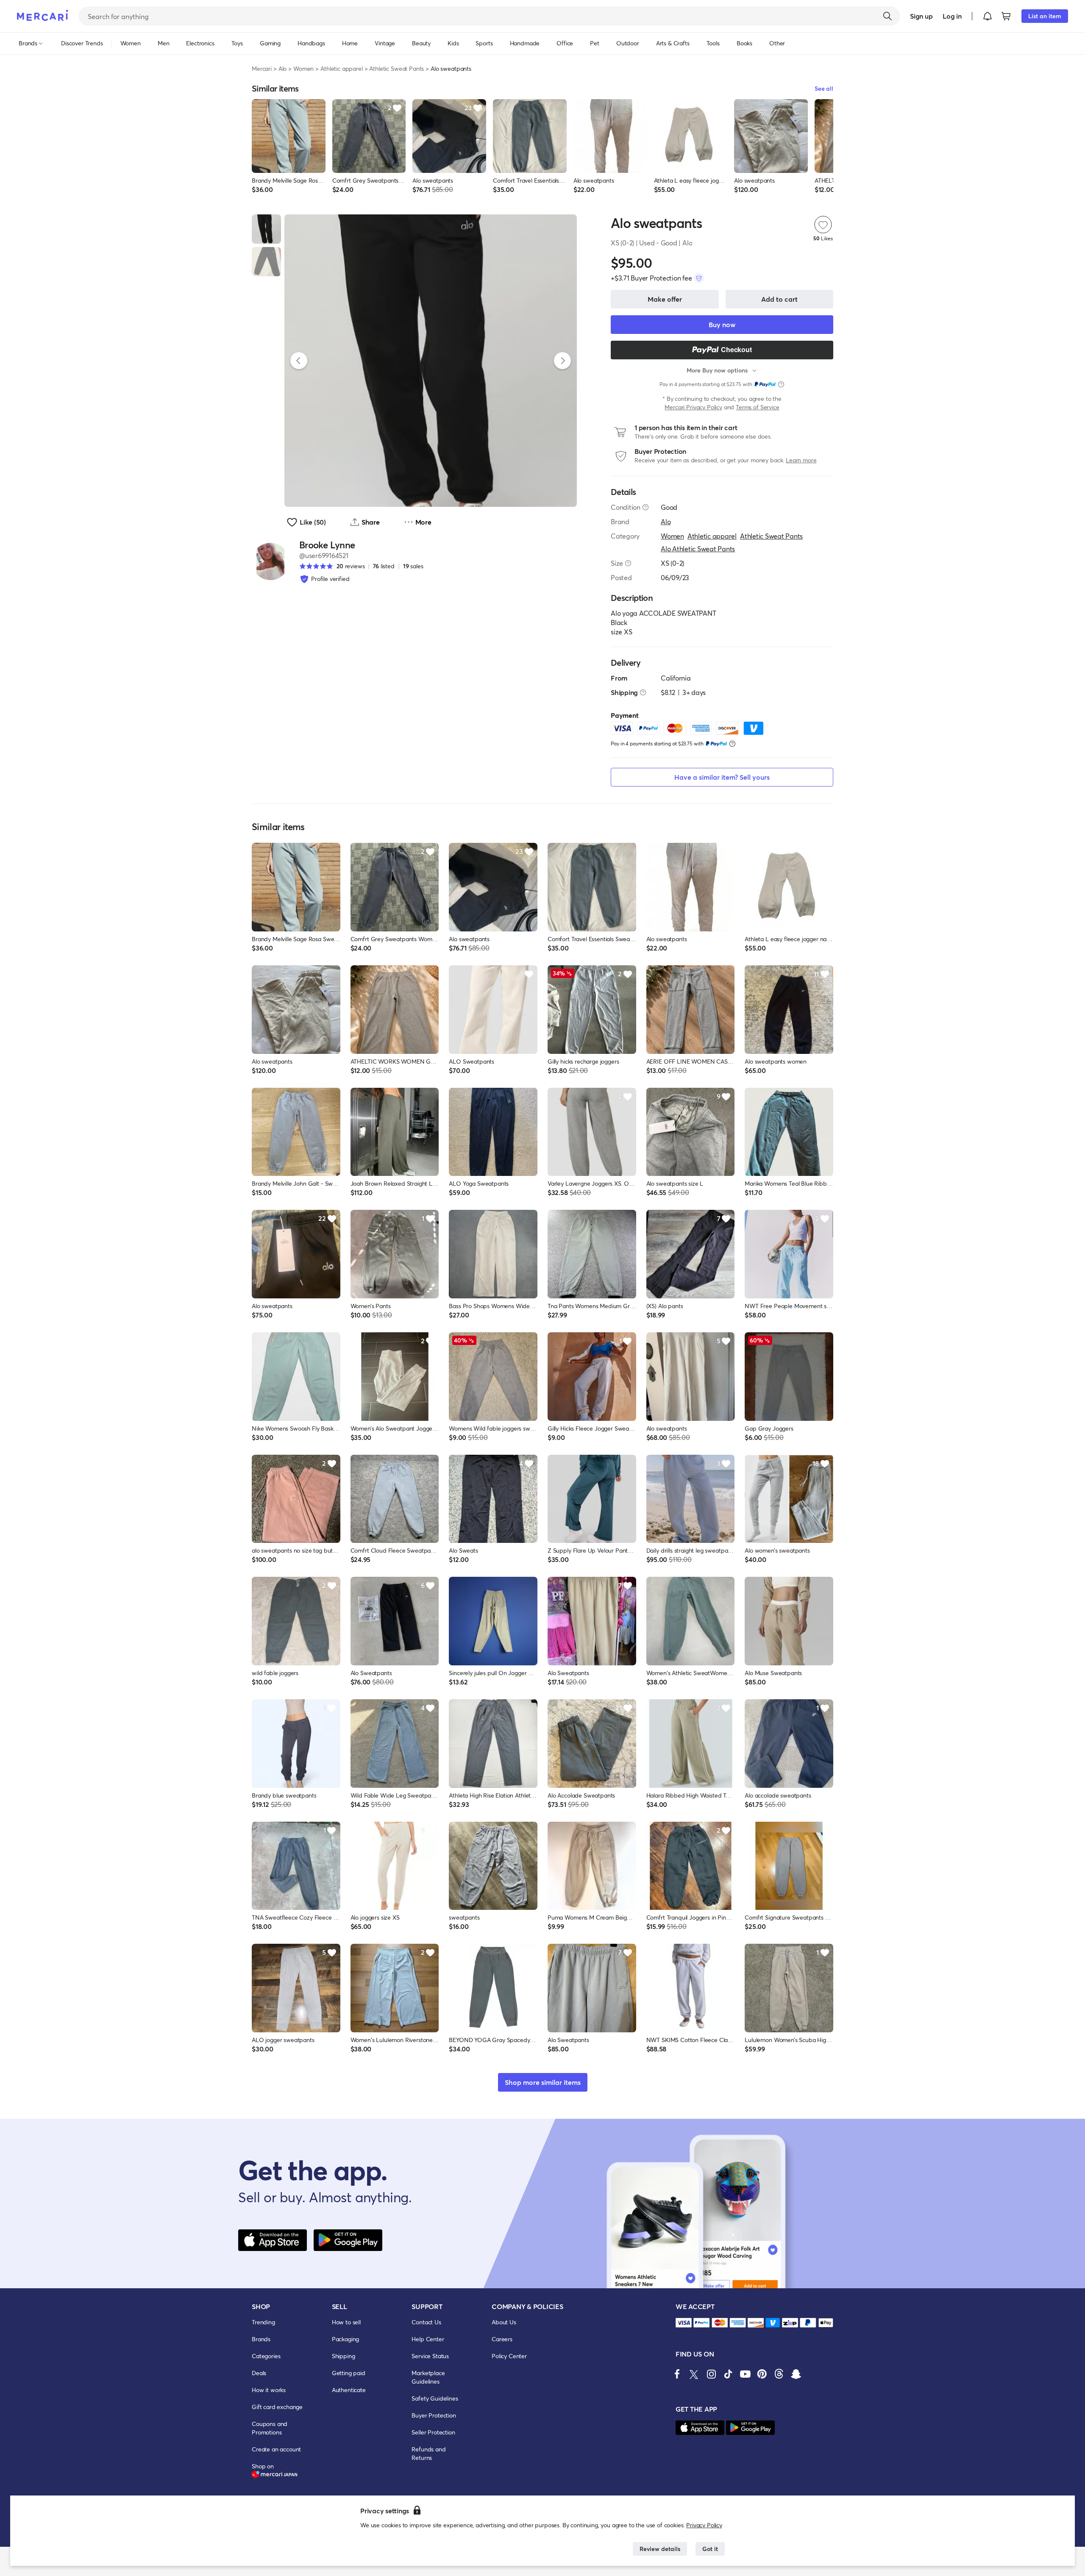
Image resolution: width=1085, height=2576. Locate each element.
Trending (263, 2322)
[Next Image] (562, 361)
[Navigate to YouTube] (745, 2374)
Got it (710, 2549)
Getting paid (349, 2373)
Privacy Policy (704, 2525)
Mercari (262, 68)
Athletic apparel (341, 68)
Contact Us (426, 2322)
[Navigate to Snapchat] (796, 2374)
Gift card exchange (277, 2407)
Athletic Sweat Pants (396, 68)
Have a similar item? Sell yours (722, 777)
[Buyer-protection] (699, 278)
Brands (261, 2339)
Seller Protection (433, 2432)
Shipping (344, 2356)
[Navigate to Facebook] (677, 2374)
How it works (269, 2390)
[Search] (887, 16)
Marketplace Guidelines (428, 2377)
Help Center (428, 2339)
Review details (660, 2549)
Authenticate (349, 2390)
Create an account (276, 2449)
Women (303, 68)
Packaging (346, 2339)
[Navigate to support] (684, 2323)
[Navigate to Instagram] (711, 2374)
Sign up (921, 16)
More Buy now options (717, 370)
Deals (259, 2373)
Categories (266, 2356)
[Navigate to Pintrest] (762, 2374)
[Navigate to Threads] (779, 2374)
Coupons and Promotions (270, 2428)
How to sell (346, 2322)
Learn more (801, 460)
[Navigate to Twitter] (694, 2374)
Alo (283, 68)
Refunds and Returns (428, 2453)
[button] (988, 16)
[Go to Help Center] (645, 507)
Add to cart (779, 299)
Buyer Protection (434, 2415)
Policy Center (509, 2356)
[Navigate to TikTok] (728, 2374)
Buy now (722, 324)
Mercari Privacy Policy (693, 407)
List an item (1045, 16)
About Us (504, 2322)
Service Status (430, 2356)
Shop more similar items (543, 2082)
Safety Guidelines (435, 2398)
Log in (952, 16)
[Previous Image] (299, 361)
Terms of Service (757, 407)
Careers (502, 2339)
